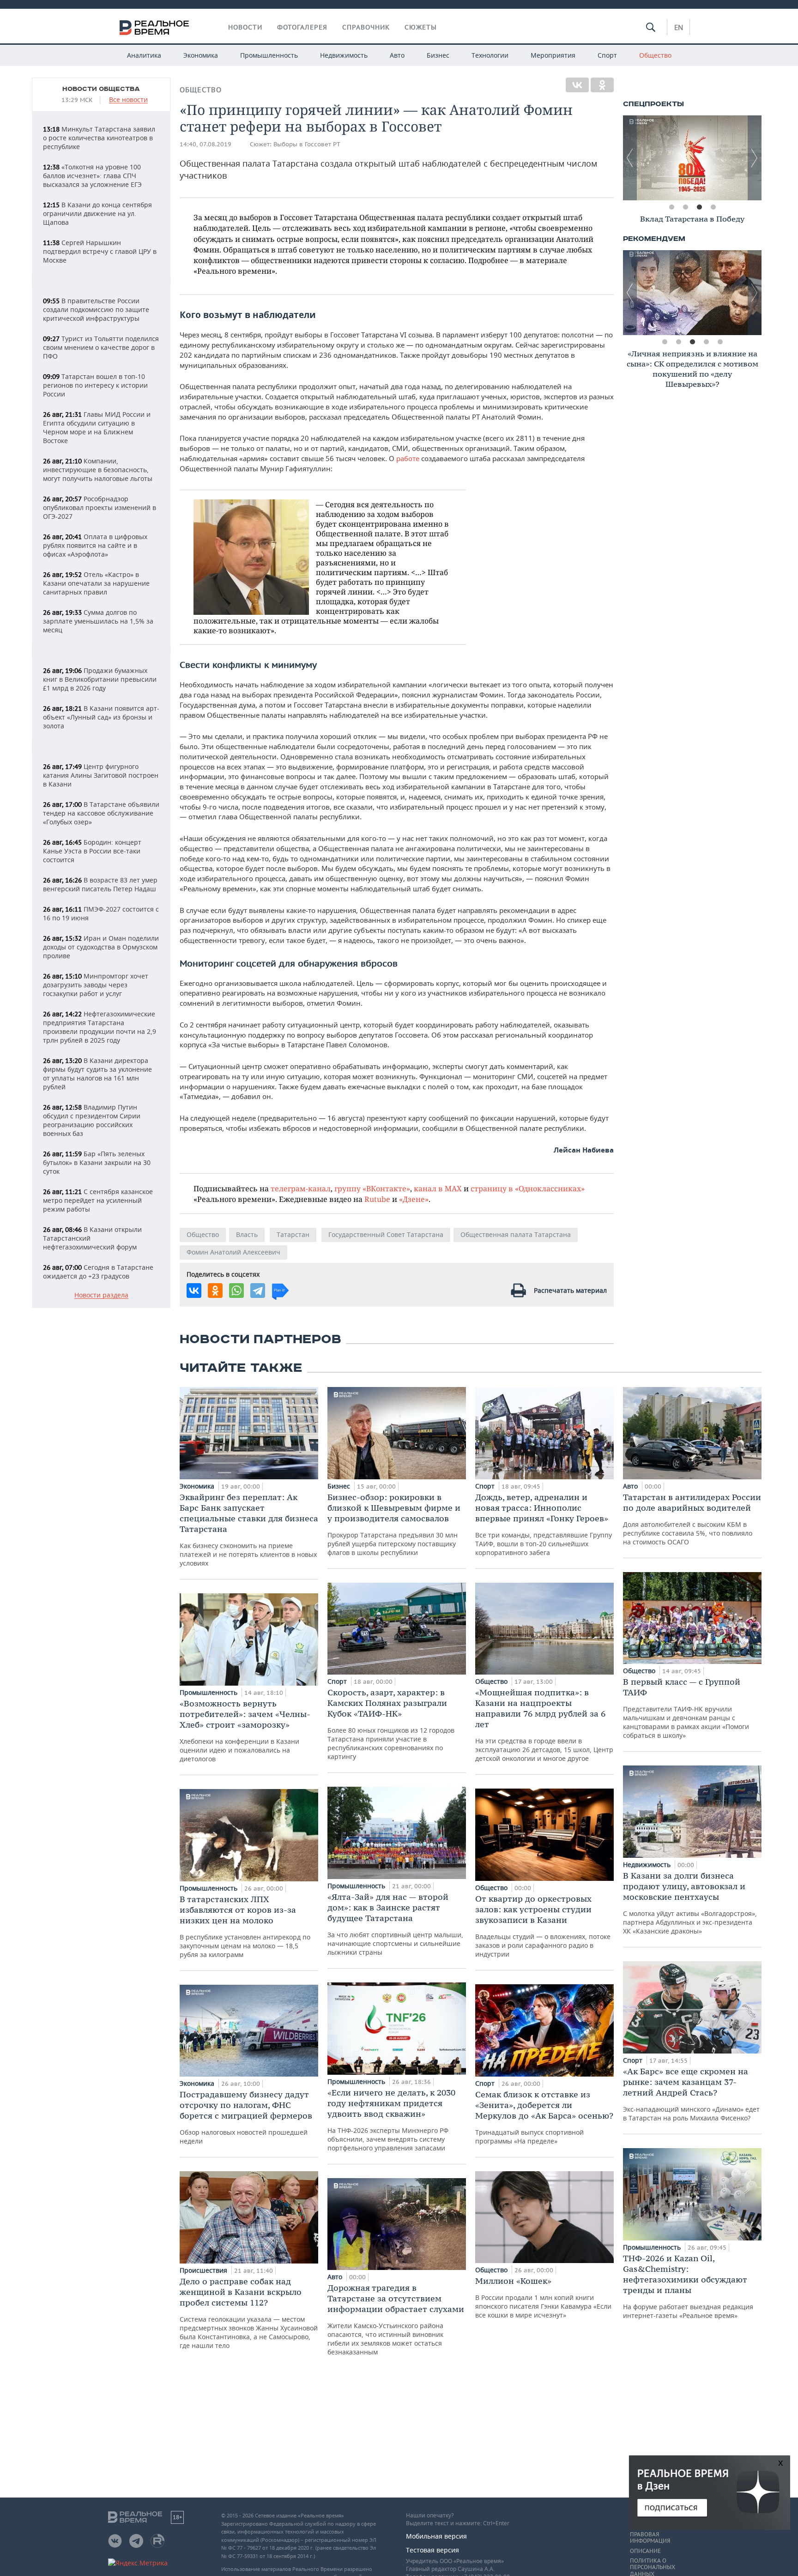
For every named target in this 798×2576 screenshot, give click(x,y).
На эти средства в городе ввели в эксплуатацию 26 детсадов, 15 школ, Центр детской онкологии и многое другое (544, 1725)
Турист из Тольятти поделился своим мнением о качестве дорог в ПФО (101, 347)
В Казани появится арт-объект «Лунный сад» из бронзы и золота (101, 717)
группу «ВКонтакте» (372, 1188)
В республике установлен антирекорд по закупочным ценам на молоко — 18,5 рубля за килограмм (245, 1926)
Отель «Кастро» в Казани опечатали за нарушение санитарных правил (96, 583)
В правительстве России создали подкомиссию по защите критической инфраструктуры (96, 309)
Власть (247, 1234)
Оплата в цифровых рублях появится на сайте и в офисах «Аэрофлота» (95, 545)
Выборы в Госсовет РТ (307, 144)
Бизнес (438, 55)
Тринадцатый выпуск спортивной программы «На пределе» (544, 2117)
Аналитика (144, 55)
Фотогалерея (302, 27)
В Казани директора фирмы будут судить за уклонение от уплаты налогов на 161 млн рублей (97, 1074)
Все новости (128, 100)
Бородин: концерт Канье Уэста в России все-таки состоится (92, 851)
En (679, 27)
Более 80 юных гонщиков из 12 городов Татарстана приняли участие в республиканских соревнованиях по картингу (391, 1724)
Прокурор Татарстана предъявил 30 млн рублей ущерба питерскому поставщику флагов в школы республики (394, 1524)
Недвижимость (344, 55)
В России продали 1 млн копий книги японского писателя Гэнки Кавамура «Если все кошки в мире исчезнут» (543, 2297)
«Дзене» (414, 1199)
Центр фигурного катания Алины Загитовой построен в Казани (101, 775)
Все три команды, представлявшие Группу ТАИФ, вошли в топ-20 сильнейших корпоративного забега (544, 1524)
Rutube (377, 1199)
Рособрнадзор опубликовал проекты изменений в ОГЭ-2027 (100, 507)
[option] (692, 158)
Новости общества (101, 89)
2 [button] (685, 207)
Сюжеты (421, 27)
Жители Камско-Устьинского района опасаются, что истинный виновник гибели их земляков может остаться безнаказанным (396, 2319)
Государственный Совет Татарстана (386, 1234)
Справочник (366, 27)
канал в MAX (438, 1188)
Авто (397, 55)
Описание (645, 2551)
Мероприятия (553, 55)
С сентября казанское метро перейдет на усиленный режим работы (98, 1200)
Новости (245, 27)
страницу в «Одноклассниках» (528, 1188)
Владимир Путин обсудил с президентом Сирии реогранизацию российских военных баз (92, 1120)
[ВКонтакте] (577, 85)
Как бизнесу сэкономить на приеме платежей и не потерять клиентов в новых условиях (249, 1530)
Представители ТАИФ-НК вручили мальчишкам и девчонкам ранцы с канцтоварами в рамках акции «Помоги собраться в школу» (686, 1708)
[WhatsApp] (236, 1291)
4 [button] (713, 207)
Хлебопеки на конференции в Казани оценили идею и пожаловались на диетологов (245, 1731)
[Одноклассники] (602, 85)
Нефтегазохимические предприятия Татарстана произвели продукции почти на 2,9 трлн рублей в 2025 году (100, 1027)
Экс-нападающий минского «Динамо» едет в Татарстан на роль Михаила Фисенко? (691, 2094)
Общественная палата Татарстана (516, 1234)
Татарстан (293, 1234)
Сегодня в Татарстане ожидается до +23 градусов (98, 1272)
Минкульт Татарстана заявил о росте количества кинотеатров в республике (99, 138)
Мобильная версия (436, 2536)
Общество (655, 55)
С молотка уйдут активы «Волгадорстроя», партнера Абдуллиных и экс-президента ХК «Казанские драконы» (690, 1903)
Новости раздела (101, 1295)
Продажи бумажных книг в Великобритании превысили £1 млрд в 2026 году (100, 679)
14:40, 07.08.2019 (206, 144)
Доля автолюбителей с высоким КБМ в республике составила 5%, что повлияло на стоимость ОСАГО (692, 1519)
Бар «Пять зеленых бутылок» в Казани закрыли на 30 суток (97, 1162)
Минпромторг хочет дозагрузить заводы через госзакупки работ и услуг (96, 985)
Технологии (490, 55)
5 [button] (720, 342)
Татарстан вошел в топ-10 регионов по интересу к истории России (95, 385)
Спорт (607, 55)
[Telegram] (258, 1291)
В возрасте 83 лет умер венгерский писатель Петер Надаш (100, 884)
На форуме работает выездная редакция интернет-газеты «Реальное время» (688, 2286)
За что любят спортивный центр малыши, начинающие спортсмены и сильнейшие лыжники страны (395, 1924)
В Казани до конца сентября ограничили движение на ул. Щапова (97, 213)
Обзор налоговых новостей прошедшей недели (246, 2117)
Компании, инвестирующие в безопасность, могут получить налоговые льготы (98, 470)
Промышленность (269, 55)
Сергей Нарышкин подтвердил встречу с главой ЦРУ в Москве (100, 251)
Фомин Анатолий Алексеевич (233, 1252)
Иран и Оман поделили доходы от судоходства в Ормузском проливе (101, 947)
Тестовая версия (432, 2550)
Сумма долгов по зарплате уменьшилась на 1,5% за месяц (98, 621)
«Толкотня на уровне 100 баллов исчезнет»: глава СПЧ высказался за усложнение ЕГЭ (92, 176)
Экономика (201, 55)
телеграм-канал (301, 1188)
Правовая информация (650, 2538)
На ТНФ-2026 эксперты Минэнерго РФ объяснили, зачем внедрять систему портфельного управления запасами (391, 2120)
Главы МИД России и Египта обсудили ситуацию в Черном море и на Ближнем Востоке (97, 427)
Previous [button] (630, 158)
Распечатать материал (570, 1290)
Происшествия (204, 2270)
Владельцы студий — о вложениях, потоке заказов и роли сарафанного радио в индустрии (543, 1926)
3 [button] (699, 207)
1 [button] (671, 207)
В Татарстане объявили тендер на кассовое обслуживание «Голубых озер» (101, 813)
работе (409, 458)
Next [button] (755, 158)
